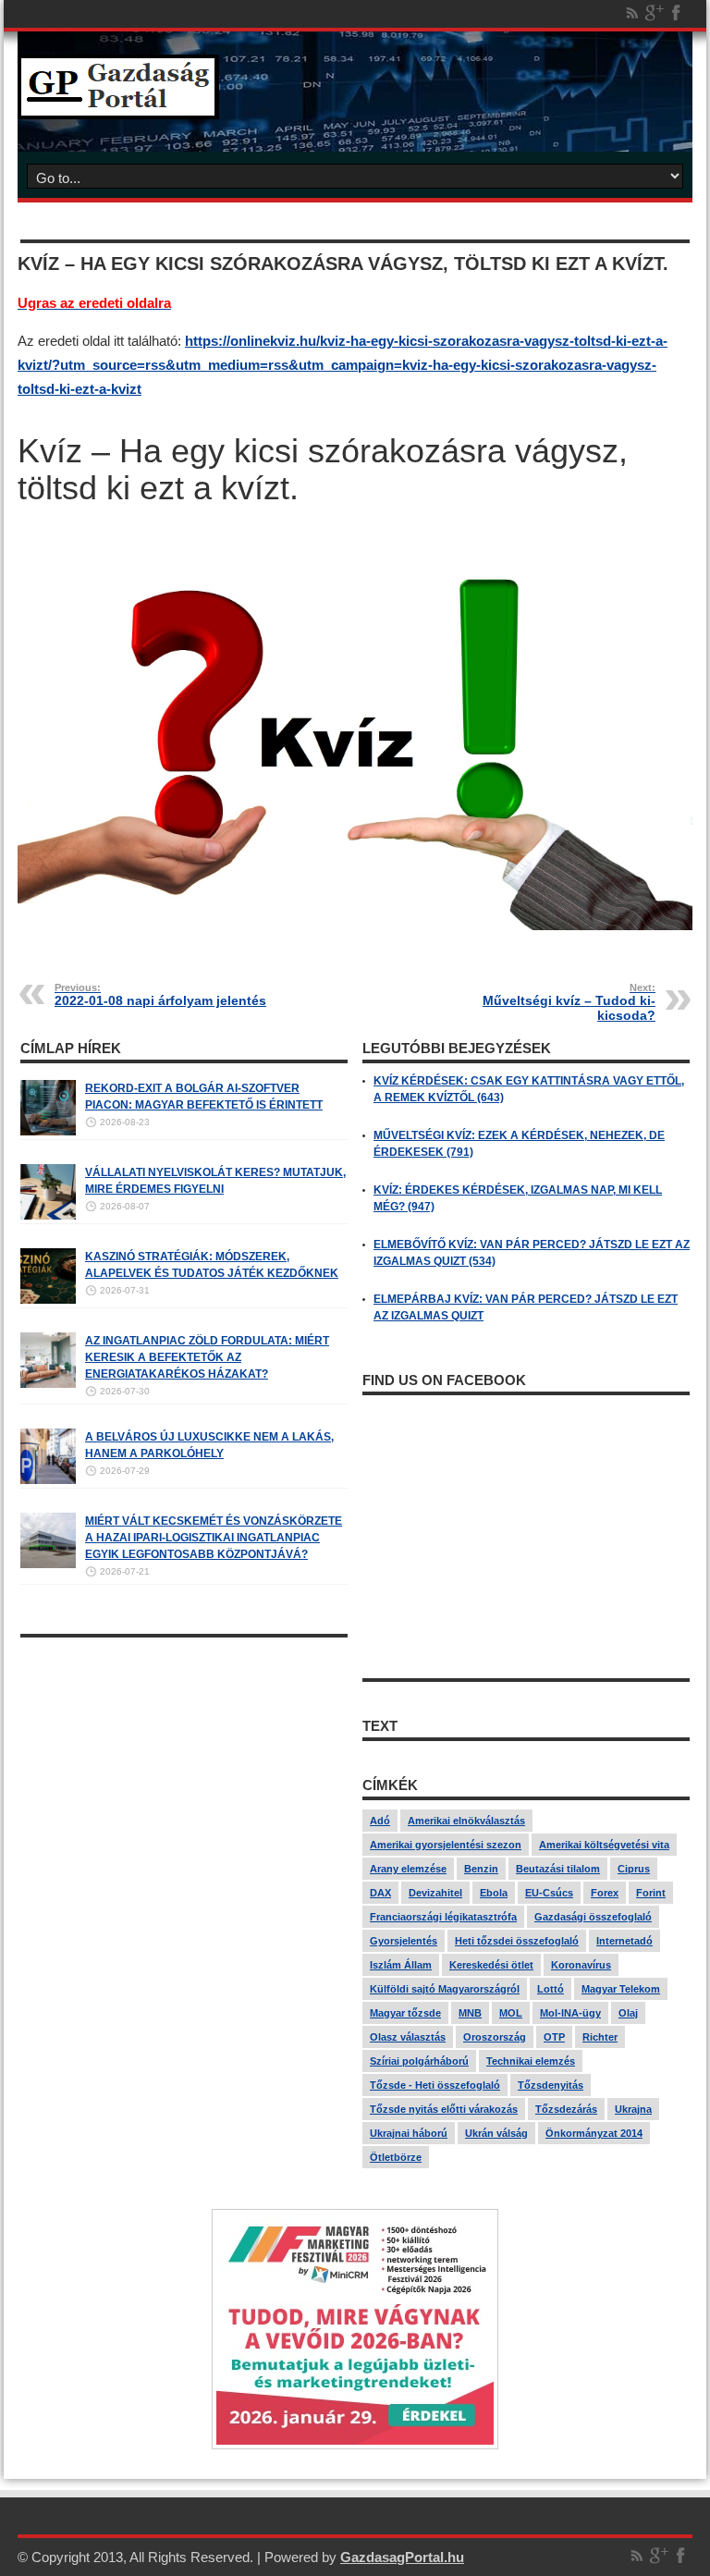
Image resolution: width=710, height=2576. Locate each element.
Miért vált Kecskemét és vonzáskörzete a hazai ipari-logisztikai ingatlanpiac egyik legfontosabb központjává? (214, 1538)
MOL (511, 2013)
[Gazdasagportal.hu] (118, 105)
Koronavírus (581, 1965)
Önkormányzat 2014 (594, 2133)
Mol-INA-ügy (570, 2013)
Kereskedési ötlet (491, 1965)
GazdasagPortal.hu (402, 2557)
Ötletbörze (396, 2157)
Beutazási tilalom (558, 1869)
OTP (554, 2037)
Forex (605, 1893)
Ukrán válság (496, 2133)
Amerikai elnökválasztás (466, 1821)
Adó (380, 1821)
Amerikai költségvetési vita (604, 1845)
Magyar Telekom (621, 1989)
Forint (651, 1893)
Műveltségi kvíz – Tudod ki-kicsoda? (569, 1002)
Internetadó (624, 1941)
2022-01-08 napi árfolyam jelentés (160, 995)
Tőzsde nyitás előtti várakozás (444, 2109)
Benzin (481, 1869)
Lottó (551, 1989)
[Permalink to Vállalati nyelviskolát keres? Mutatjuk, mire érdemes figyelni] (48, 1216)
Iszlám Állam (401, 1965)
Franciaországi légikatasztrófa (443, 1917)
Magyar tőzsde (405, 2013)
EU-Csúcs (549, 1893)
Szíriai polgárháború (419, 2061)
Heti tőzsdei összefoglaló (517, 1941)
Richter (600, 2037)
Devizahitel (435, 1893)
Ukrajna (633, 2109)
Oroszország (495, 2037)
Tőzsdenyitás (551, 2085)
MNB (470, 2013)
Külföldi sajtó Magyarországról (445, 1989)
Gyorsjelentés (404, 1941)
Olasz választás (408, 2037)
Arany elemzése (408, 1869)
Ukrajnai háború (409, 2133)
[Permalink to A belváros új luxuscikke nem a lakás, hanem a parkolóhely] (48, 1480)
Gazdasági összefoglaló (593, 1917)
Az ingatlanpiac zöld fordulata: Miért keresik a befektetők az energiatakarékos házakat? (207, 1357)
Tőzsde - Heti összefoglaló (435, 2085)
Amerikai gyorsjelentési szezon (446, 1845)
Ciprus (634, 1869)
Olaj (628, 2013)
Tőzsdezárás (566, 2109)
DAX (380, 1893)
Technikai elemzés (531, 2061)
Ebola (494, 1893)
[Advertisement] (184, 1776)
